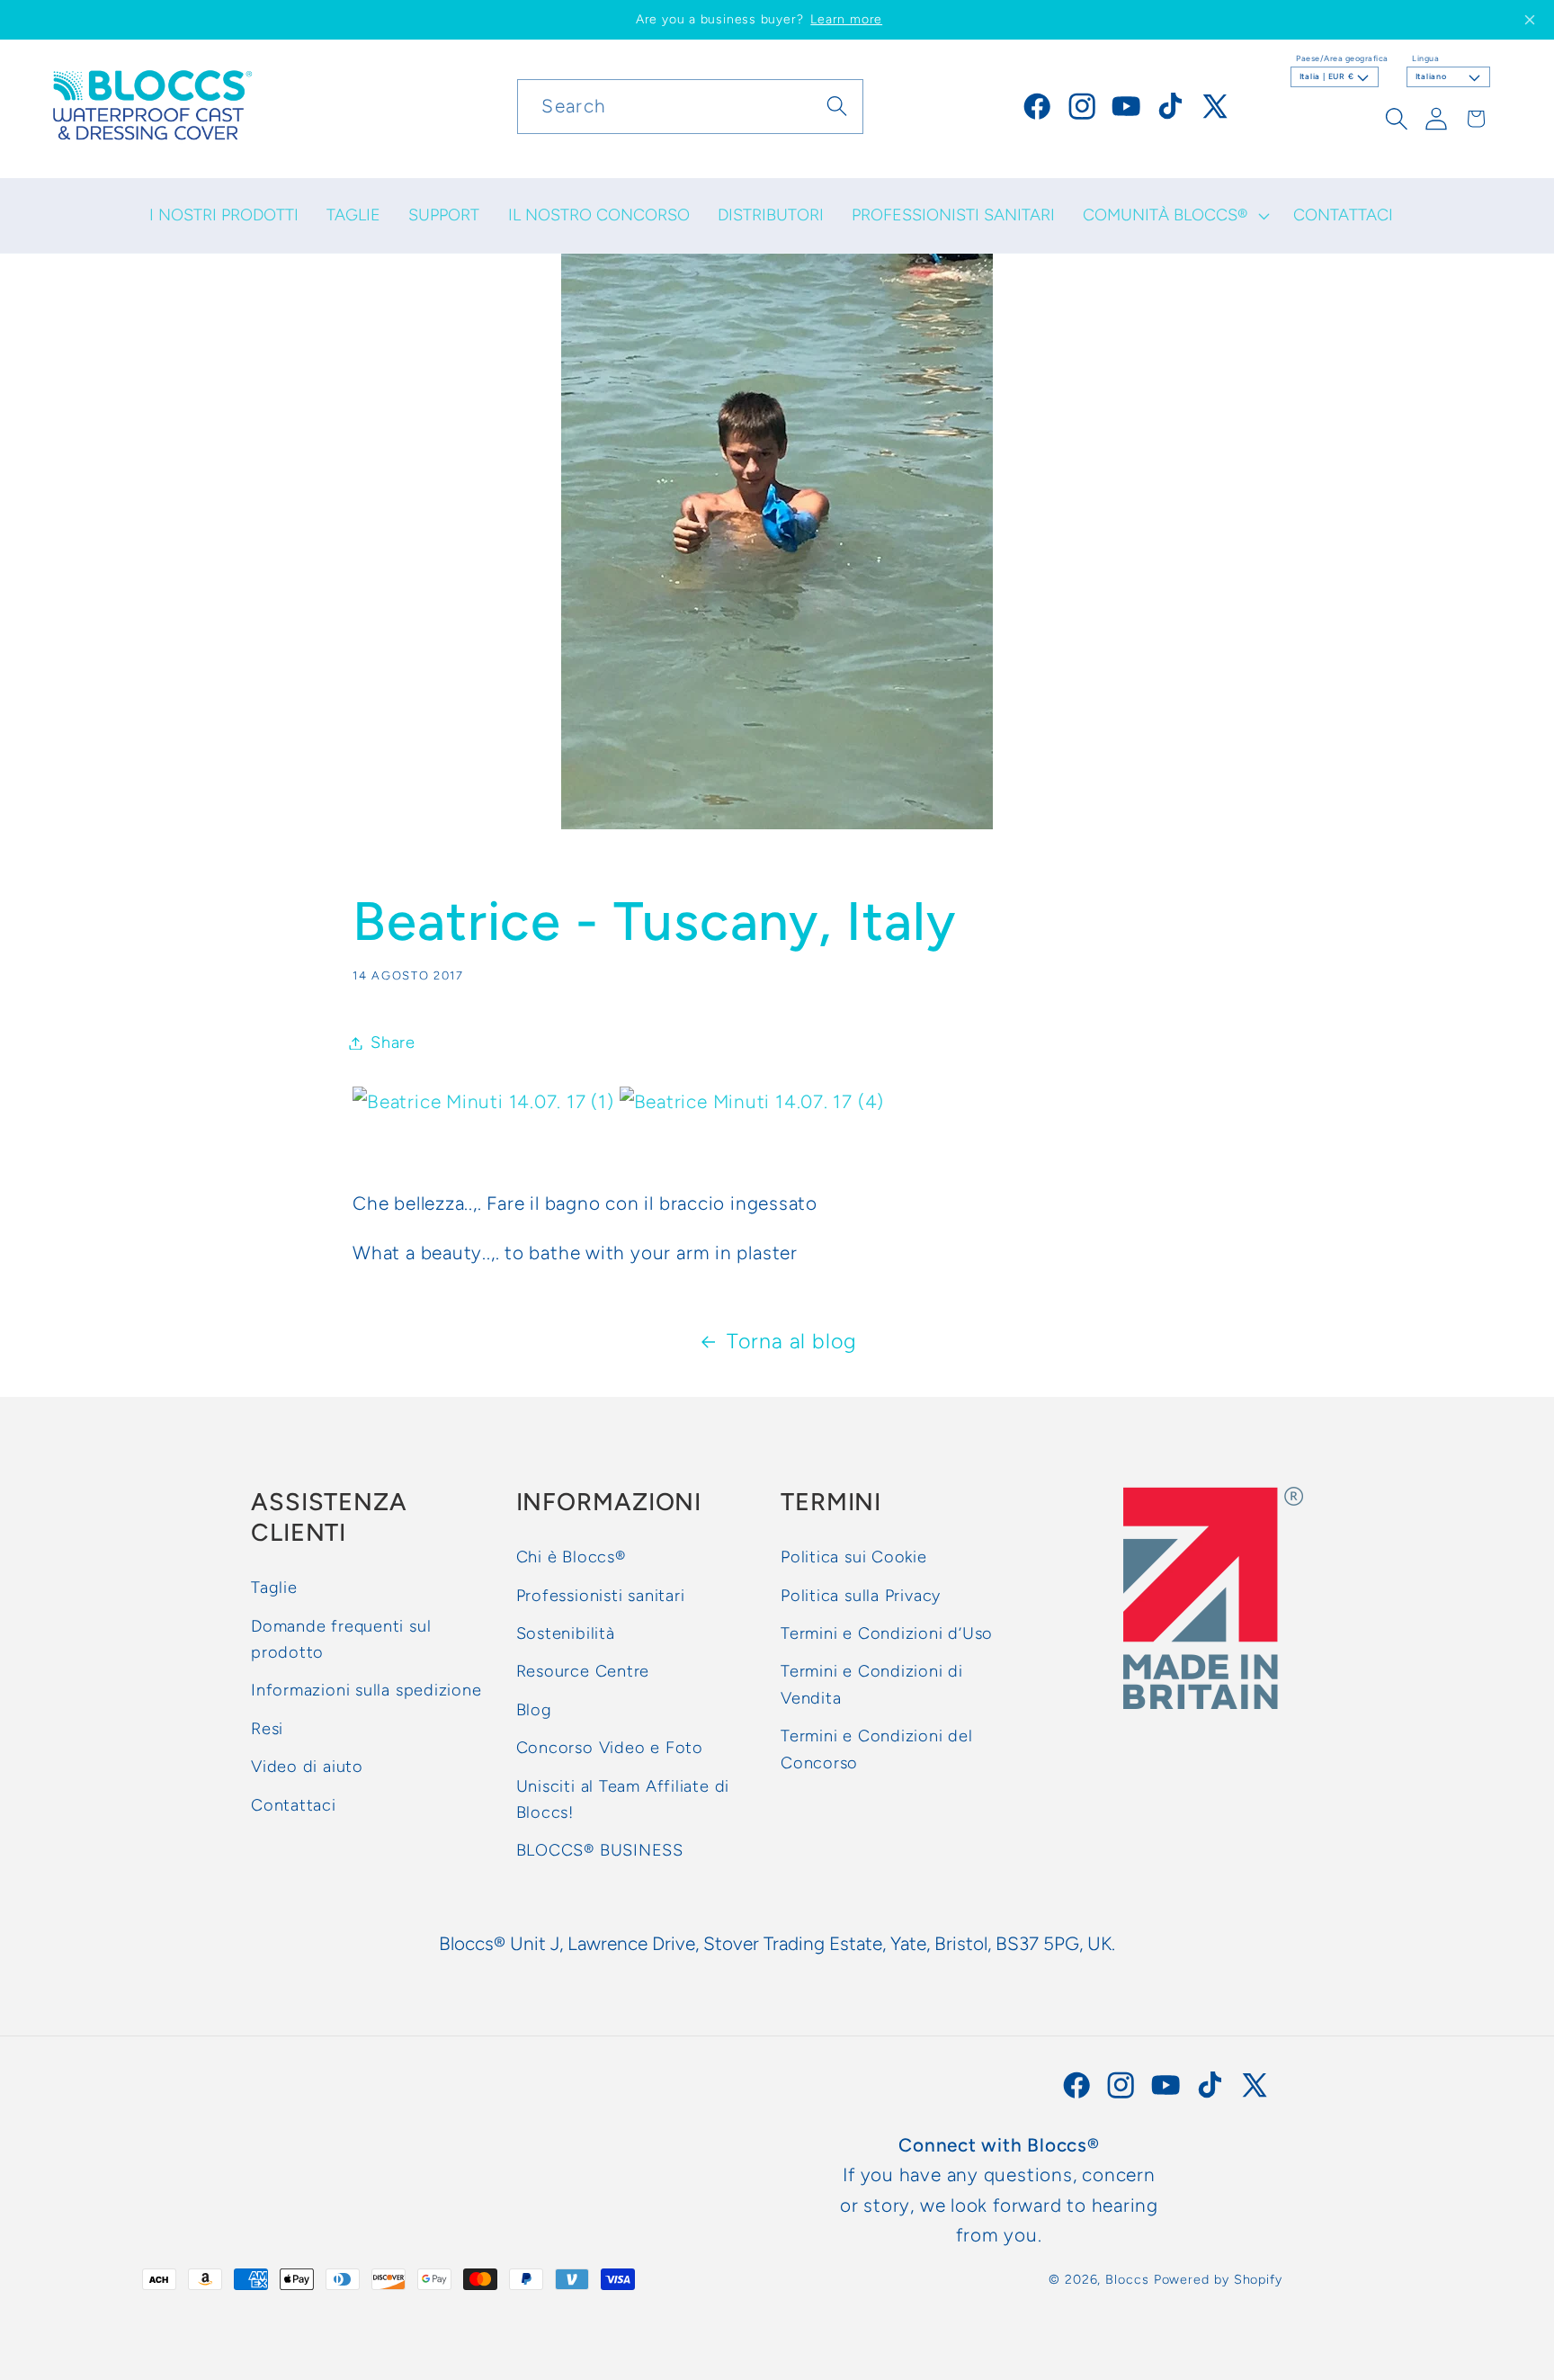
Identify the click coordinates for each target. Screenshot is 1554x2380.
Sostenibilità (566, 1633)
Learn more (846, 19)
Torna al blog (792, 1341)
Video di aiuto (307, 1767)
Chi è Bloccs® (571, 1557)
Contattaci (294, 1804)
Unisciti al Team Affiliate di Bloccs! (623, 1798)
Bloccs (1127, 2279)
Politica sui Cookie (854, 1557)
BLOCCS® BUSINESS (600, 1850)
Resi (267, 1728)
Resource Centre (583, 1671)
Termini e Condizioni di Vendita (872, 1684)
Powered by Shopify (1218, 2279)
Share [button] (393, 1042)
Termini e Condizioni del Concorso (877, 1749)
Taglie (274, 1588)
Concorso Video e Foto (610, 1748)
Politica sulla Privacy (861, 1595)
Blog (534, 1709)
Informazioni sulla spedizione (366, 1690)
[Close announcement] (1530, 20)
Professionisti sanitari (601, 1595)
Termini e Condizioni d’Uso (887, 1633)
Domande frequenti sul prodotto (341, 1638)
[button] (1174, 216)
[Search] (837, 106)
